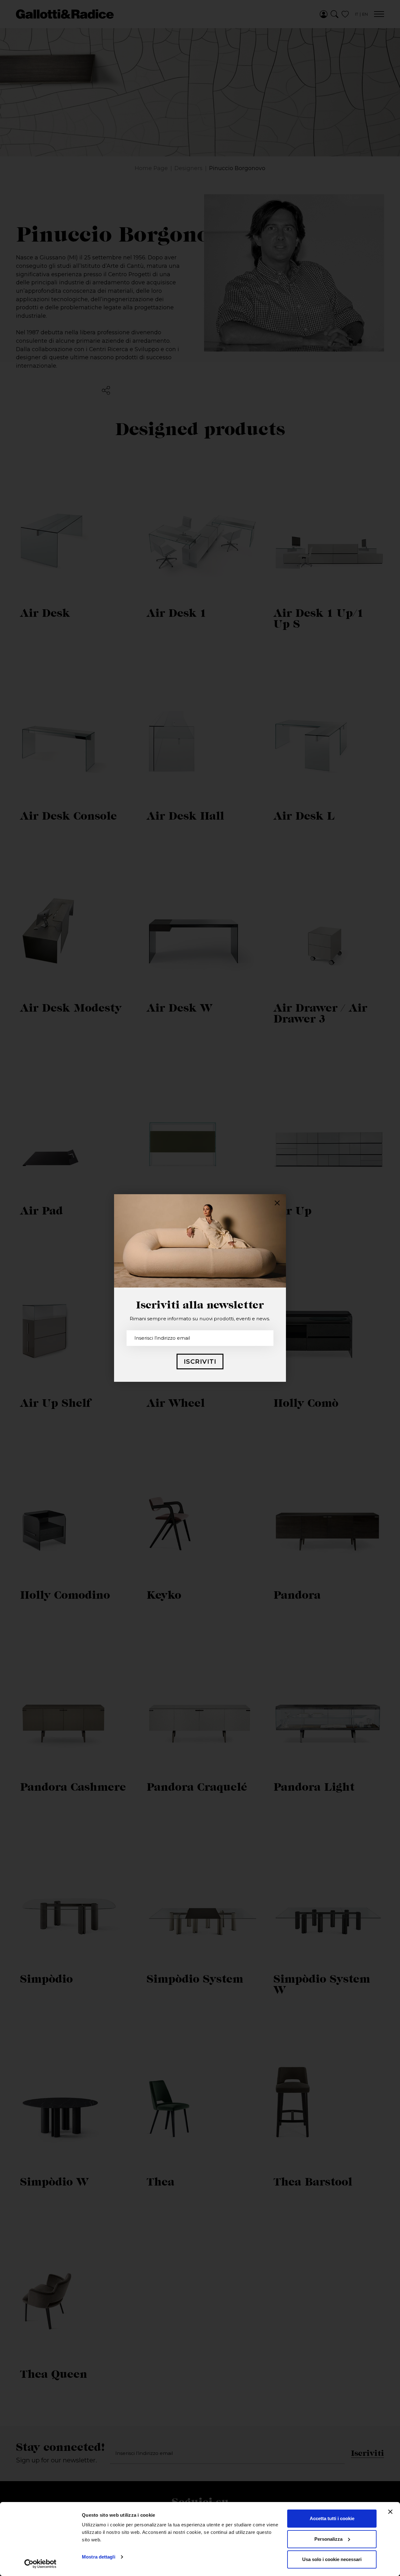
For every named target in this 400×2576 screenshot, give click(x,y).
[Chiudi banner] (390, 2512)
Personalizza (328, 2539)
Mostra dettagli (99, 2557)
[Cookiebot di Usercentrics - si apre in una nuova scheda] (40, 2564)
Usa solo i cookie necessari (332, 2559)
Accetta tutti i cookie (332, 2518)
